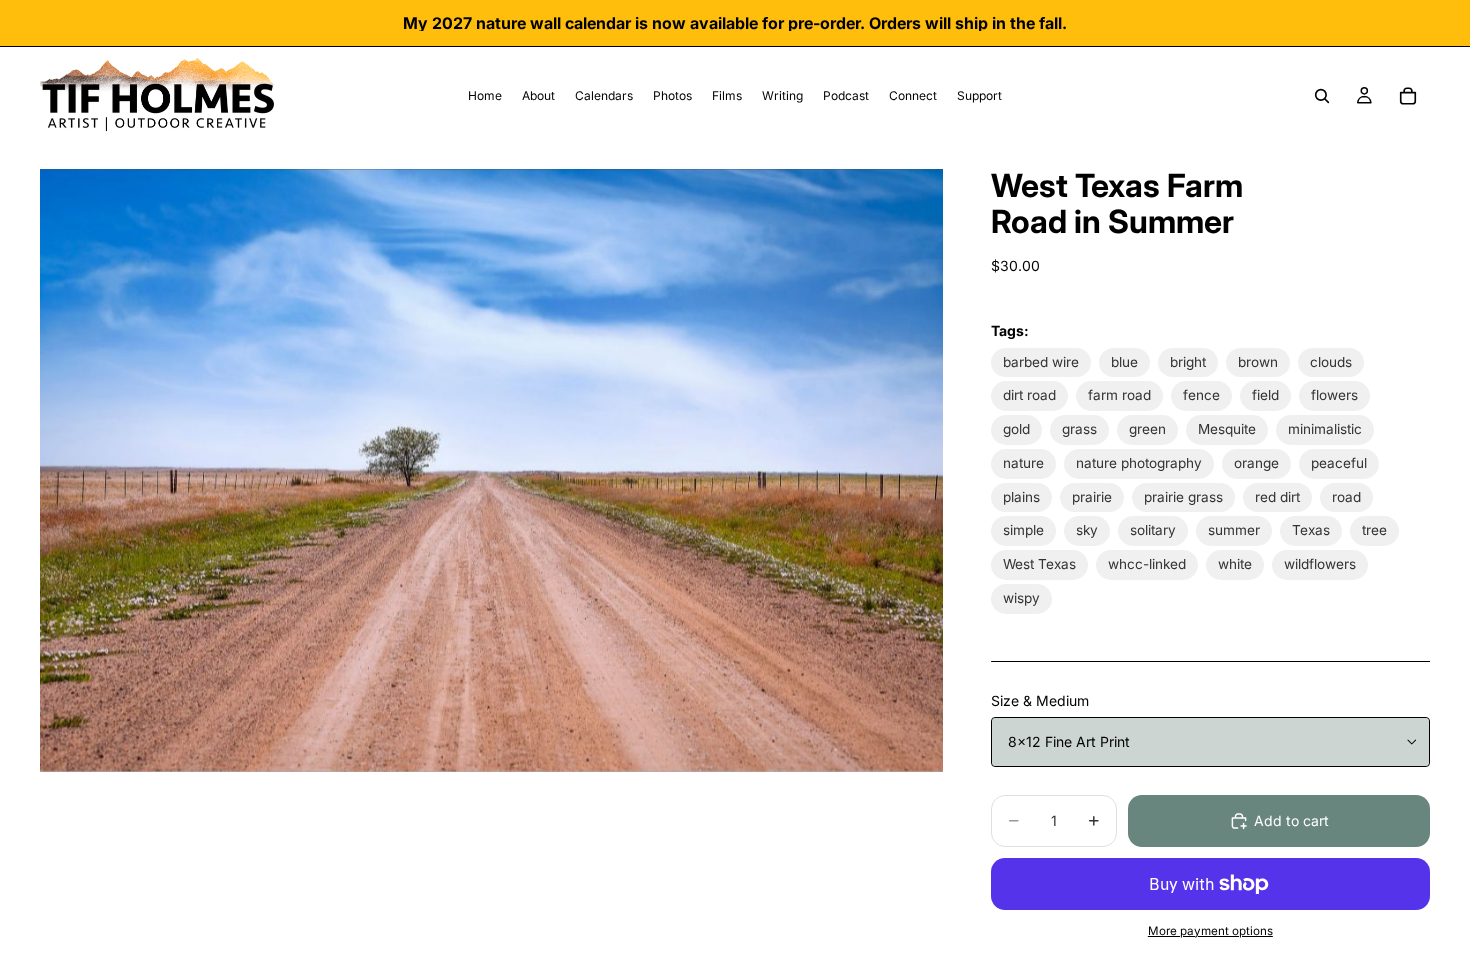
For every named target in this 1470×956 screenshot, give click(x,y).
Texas (1311, 530)
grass (1079, 429)
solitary (1153, 530)
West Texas (1039, 564)
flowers (1334, 395)
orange (1256, 463)
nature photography (1139, 463)
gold (1016, 429)
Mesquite (1227, 429)
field (1265, 395)
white (1235, 564)
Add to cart (1291, 820)
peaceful (1339, 463)
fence (1201, 395)
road (1346, 497)
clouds (1331, 362)
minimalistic (1325, 429)
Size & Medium (1040, 700)
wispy (1021, 598)
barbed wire (1041, 362)
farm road (1119, 395)
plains (1021, 497)
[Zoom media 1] (491, 470)
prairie (1092, 497)
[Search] (1322, 96)
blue (1124, 362)
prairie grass (1183, 497)
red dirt (1277, 497)
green (1147, 429)
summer (1234, 530)
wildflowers (1320, 564)
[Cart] (1408, 96)
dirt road (1029, 395)
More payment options (1210, 931)
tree (1374, 530)
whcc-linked (1147, 564)
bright (1188, 362)
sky (1087, 530)
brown (1258, 362)
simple (1023, 530)
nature (1023, 463)
